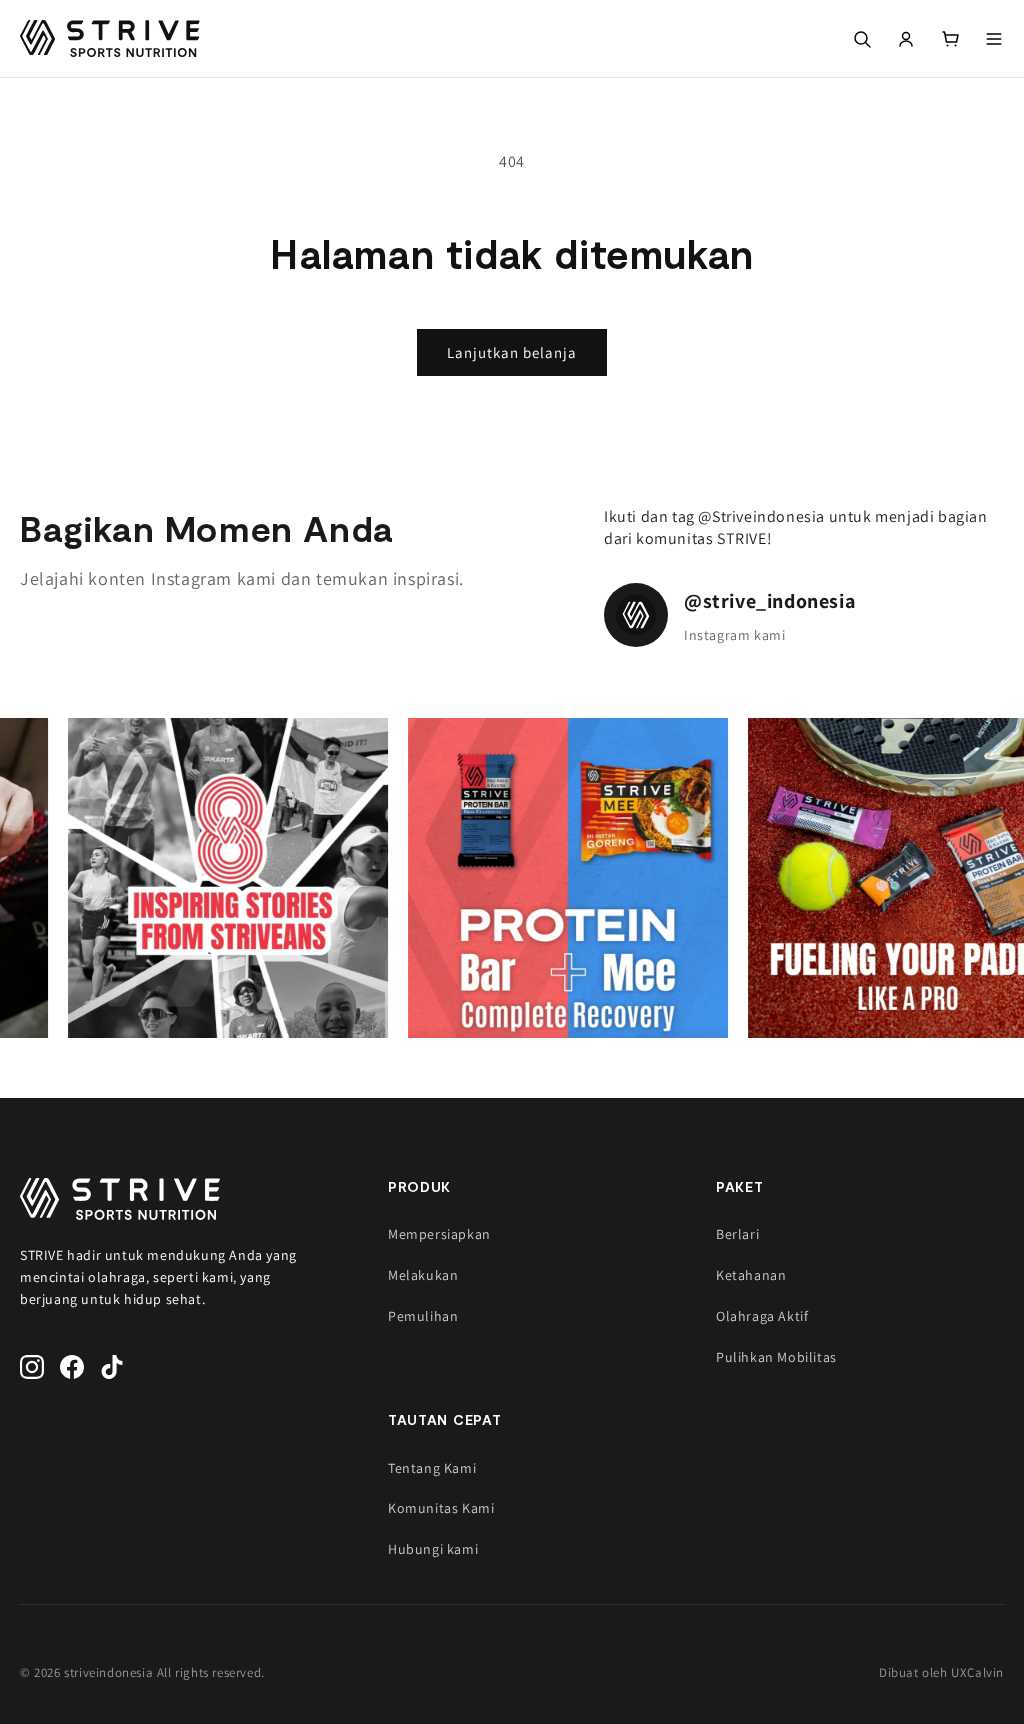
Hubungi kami (433, 1549)
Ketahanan (751, 1275)
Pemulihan (423, 1316)
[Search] (862, 39)
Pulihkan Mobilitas (776, 1357)
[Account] (906, 39)
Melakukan (423, 1275)
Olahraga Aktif (762, 1316)
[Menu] (994, 39)
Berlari (737, 1234)
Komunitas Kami (441, 1508)
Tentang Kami (432, 1468)
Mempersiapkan (439, 1234)
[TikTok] (112, 1367)
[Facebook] (72, 1367)
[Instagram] (32, 1367)
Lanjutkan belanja (512, 352)
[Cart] (950, 39)
